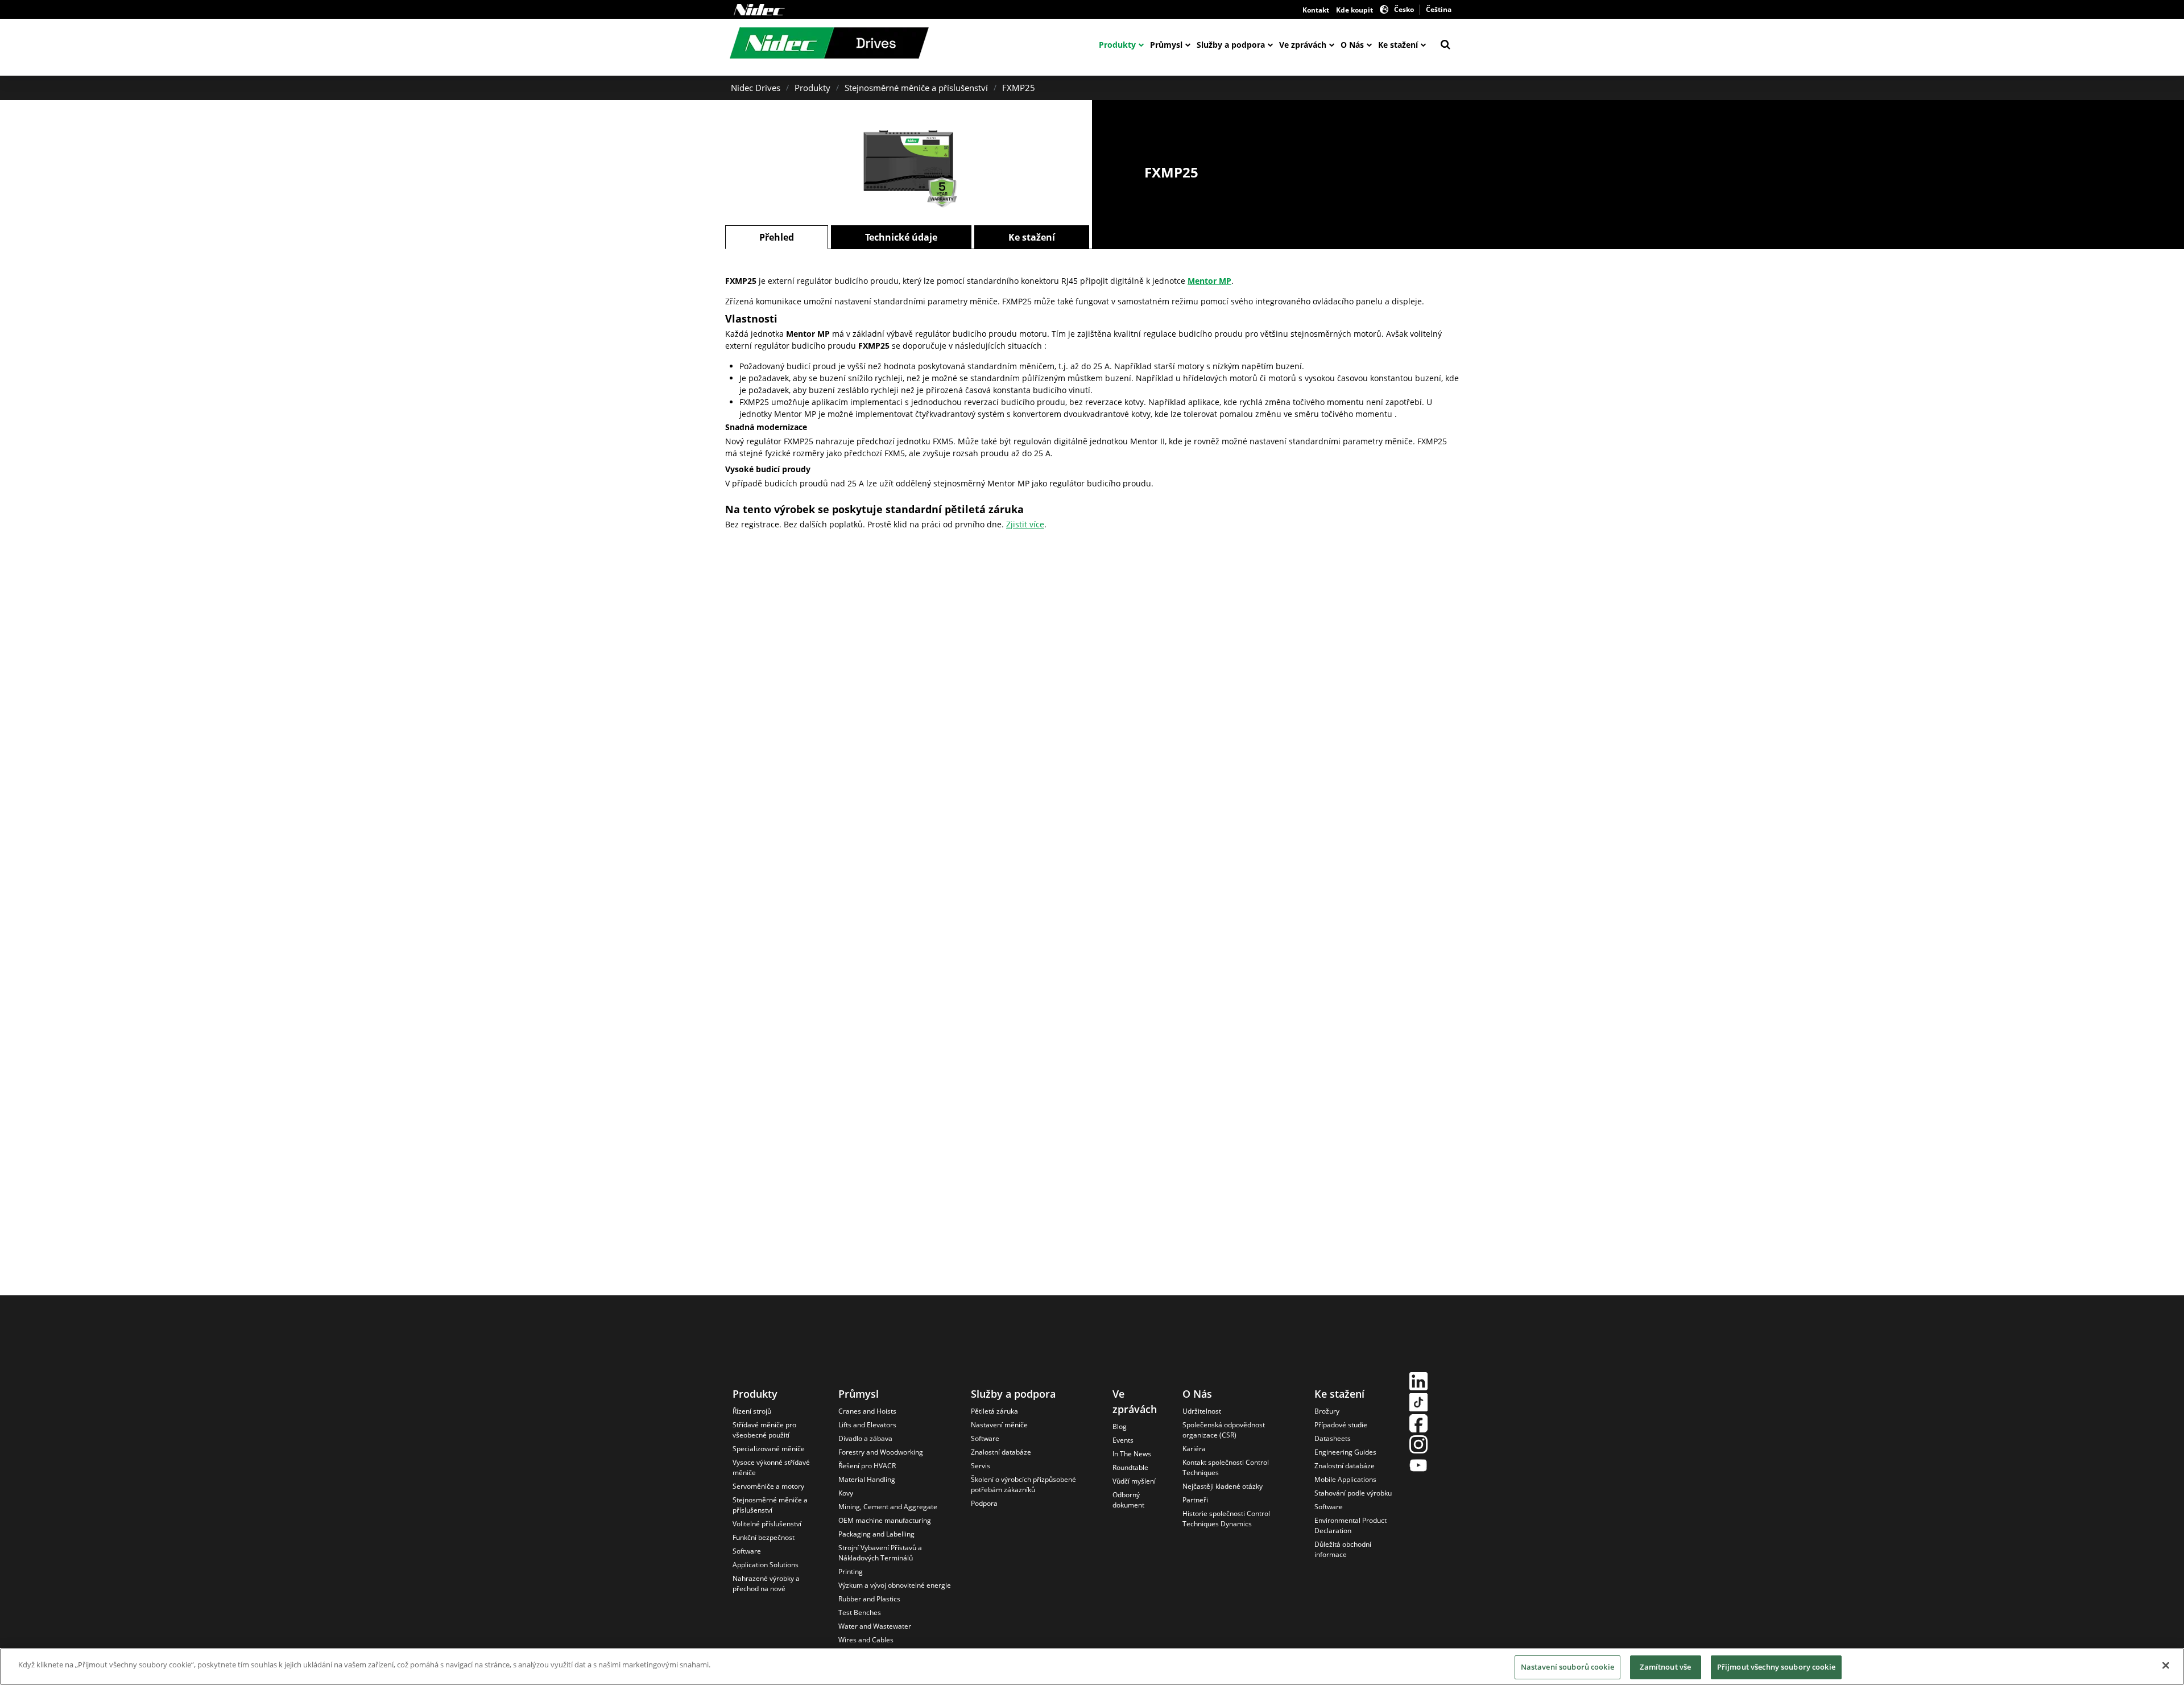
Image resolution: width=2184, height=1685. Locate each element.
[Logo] (759, 10)
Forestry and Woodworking (881, 1452)
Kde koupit (1354, 10)
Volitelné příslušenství (767, 1524)
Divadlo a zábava (865, 1438)
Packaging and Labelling (876, 1534)
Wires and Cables (866, 1640)
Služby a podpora (1231, 45)
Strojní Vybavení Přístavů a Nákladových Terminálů (880, 1553)
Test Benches (860, 1612)
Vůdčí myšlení (1134, 1481)
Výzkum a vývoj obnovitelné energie (895, 1585)
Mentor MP (1209, 281)
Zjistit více (1025, 524)
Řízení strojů (752, 1411)
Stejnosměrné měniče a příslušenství (916, 88)
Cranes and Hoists (867, 1411)
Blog (1120, 1426)
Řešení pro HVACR (867, 1466)
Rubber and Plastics (869, 1599)
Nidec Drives (756, 88)
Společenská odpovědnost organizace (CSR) (1224, 1430)
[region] (1092, 1667)
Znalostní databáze (1001, 1452)
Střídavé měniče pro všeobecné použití (764, 1430)
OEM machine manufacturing (885, 1520)
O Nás (1352, 45)
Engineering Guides (1345, 1452)
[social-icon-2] (1418, 1404)
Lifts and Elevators (867, 1425)
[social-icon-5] (1418, 1467)
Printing (851, 1572)
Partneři (1195, 1500)
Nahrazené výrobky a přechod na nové (766, 1583)
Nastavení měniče (999, 1425)
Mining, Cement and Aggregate (888, 1507)
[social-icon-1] (1418, 1383)
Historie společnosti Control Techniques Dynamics (1226, 1519)
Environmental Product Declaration (1350, 1525)
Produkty (1117, 45)
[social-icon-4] (1418, 1446)
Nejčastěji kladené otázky (1223, 1486)
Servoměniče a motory (768, 1486)
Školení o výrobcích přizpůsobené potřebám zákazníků (1023, 1484)
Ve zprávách (1303, 45)
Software (747, 1551)
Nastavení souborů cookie (1567, 1667)
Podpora (984, 1503)
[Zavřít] (2166, 1665)
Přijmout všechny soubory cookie (1776, 1667)
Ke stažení (1398, 45)
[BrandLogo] (829, 44)
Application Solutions (766, 1565)
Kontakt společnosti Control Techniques (1226, 1467)
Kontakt (1316, 10)
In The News (1132, 1454)
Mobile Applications (1345, 1479)
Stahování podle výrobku (1353, 1493)
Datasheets (1333, 1438)
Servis (981, 1466)
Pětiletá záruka (994, 1411)
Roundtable (1130, 1467)
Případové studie (1341, 1425)
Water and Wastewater (875, 1626)
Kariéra (1194, 1449)
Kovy (846, 1493)
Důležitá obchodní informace (1343, 1549)
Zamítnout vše (1665, 1667)
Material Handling (867, 1479)
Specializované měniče (769, 1449)
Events (1123, 1440)
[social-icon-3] (1418, 1425)
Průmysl (1166, 45)
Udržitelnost (1202, 1411)
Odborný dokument (1128, 1500)
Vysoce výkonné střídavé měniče (771, 1467)
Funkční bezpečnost (764, 1537)
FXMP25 (1019, 88)
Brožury (1327, 1411)
